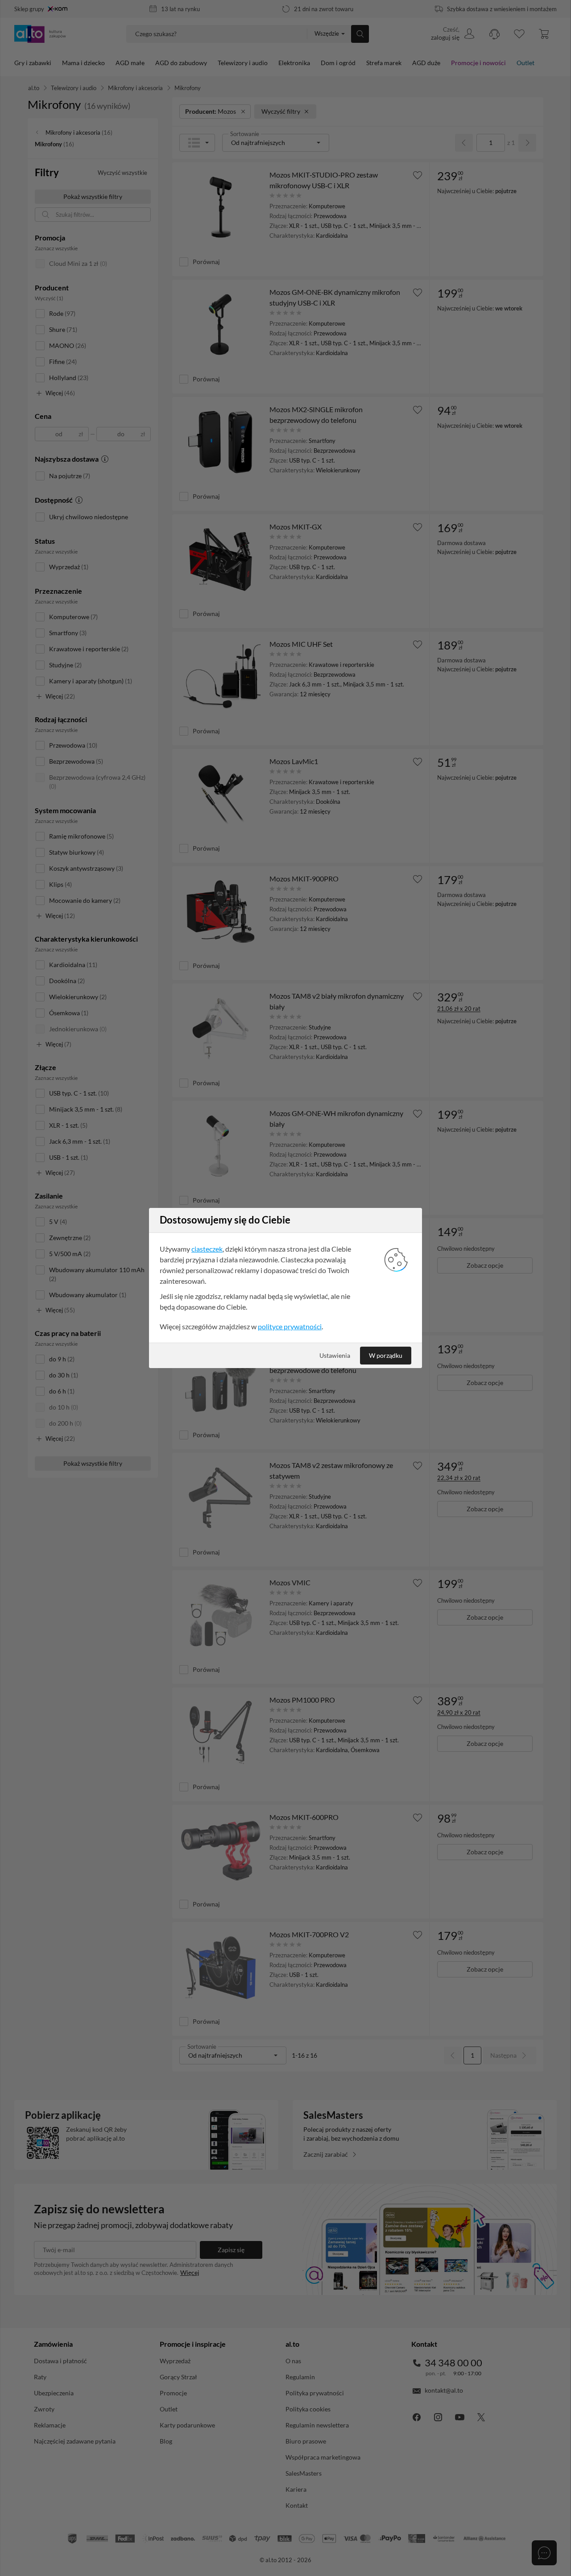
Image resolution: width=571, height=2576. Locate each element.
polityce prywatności (290, 1326)
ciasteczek (207, 1249)
